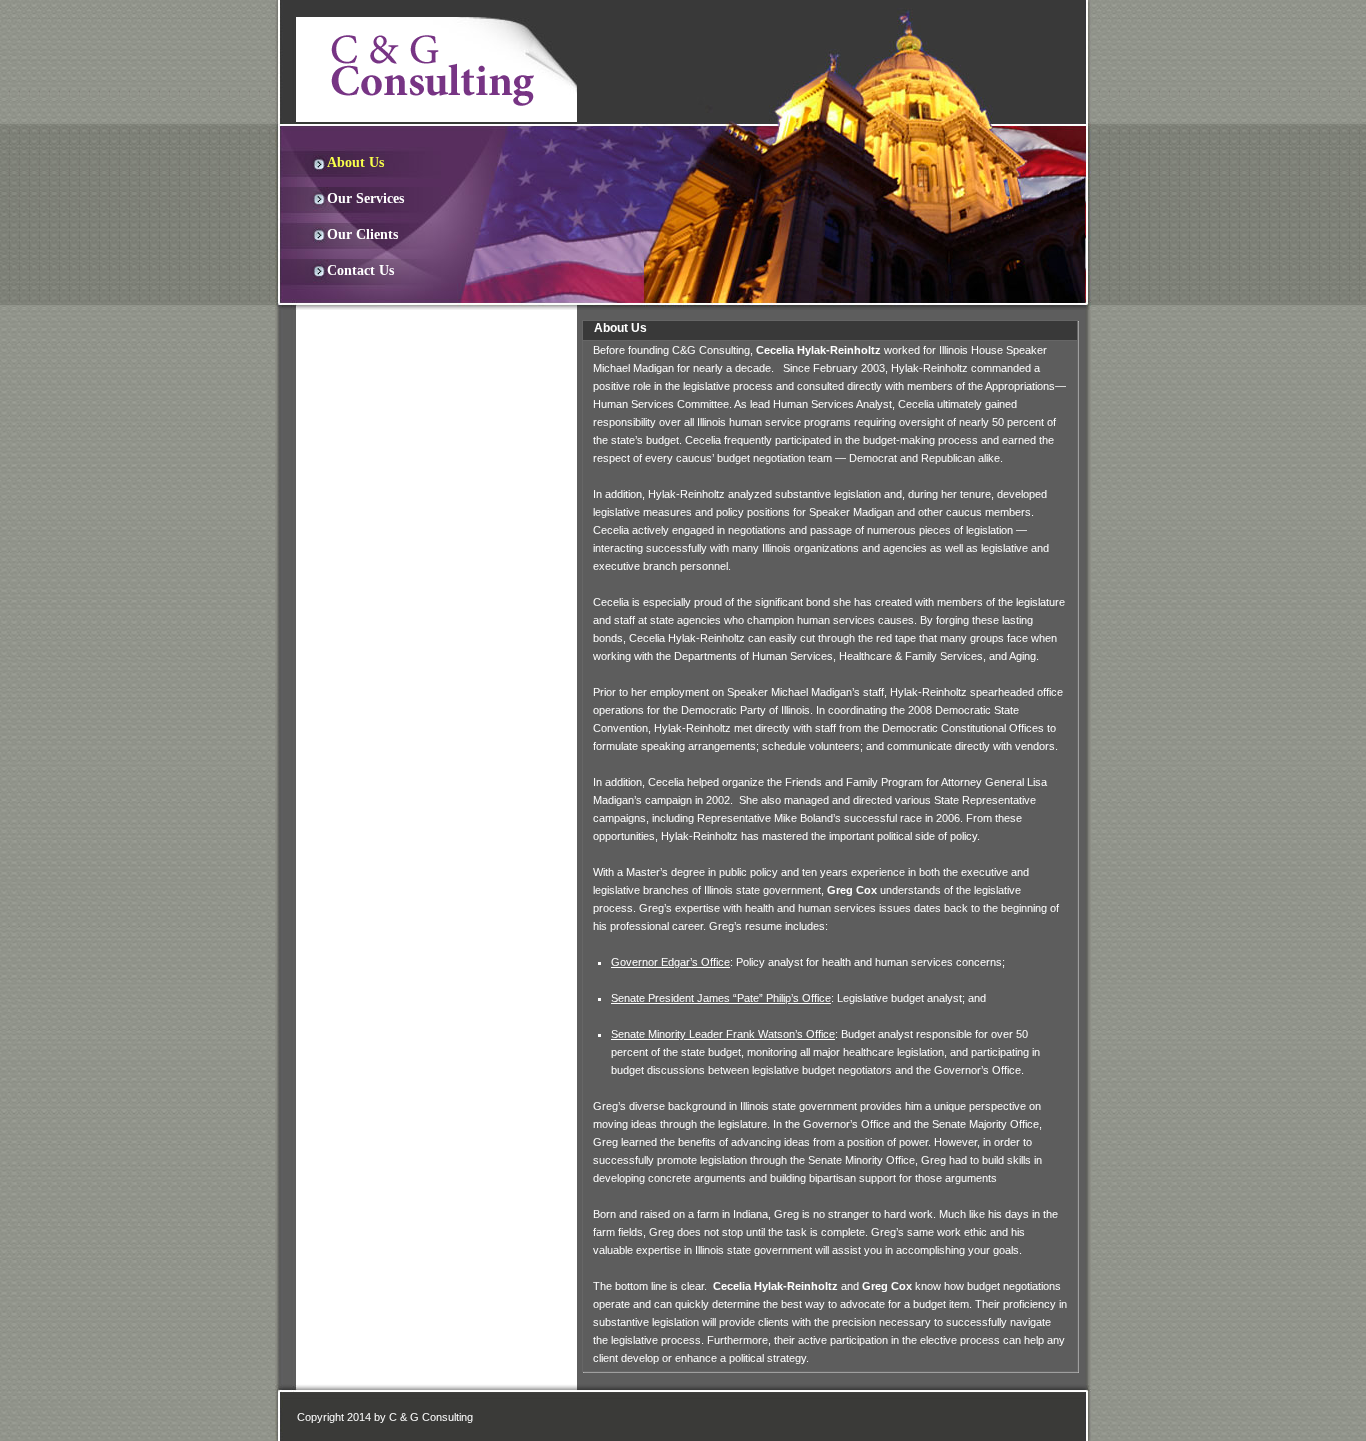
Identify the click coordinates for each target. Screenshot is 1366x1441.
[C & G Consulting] (437, 68)
